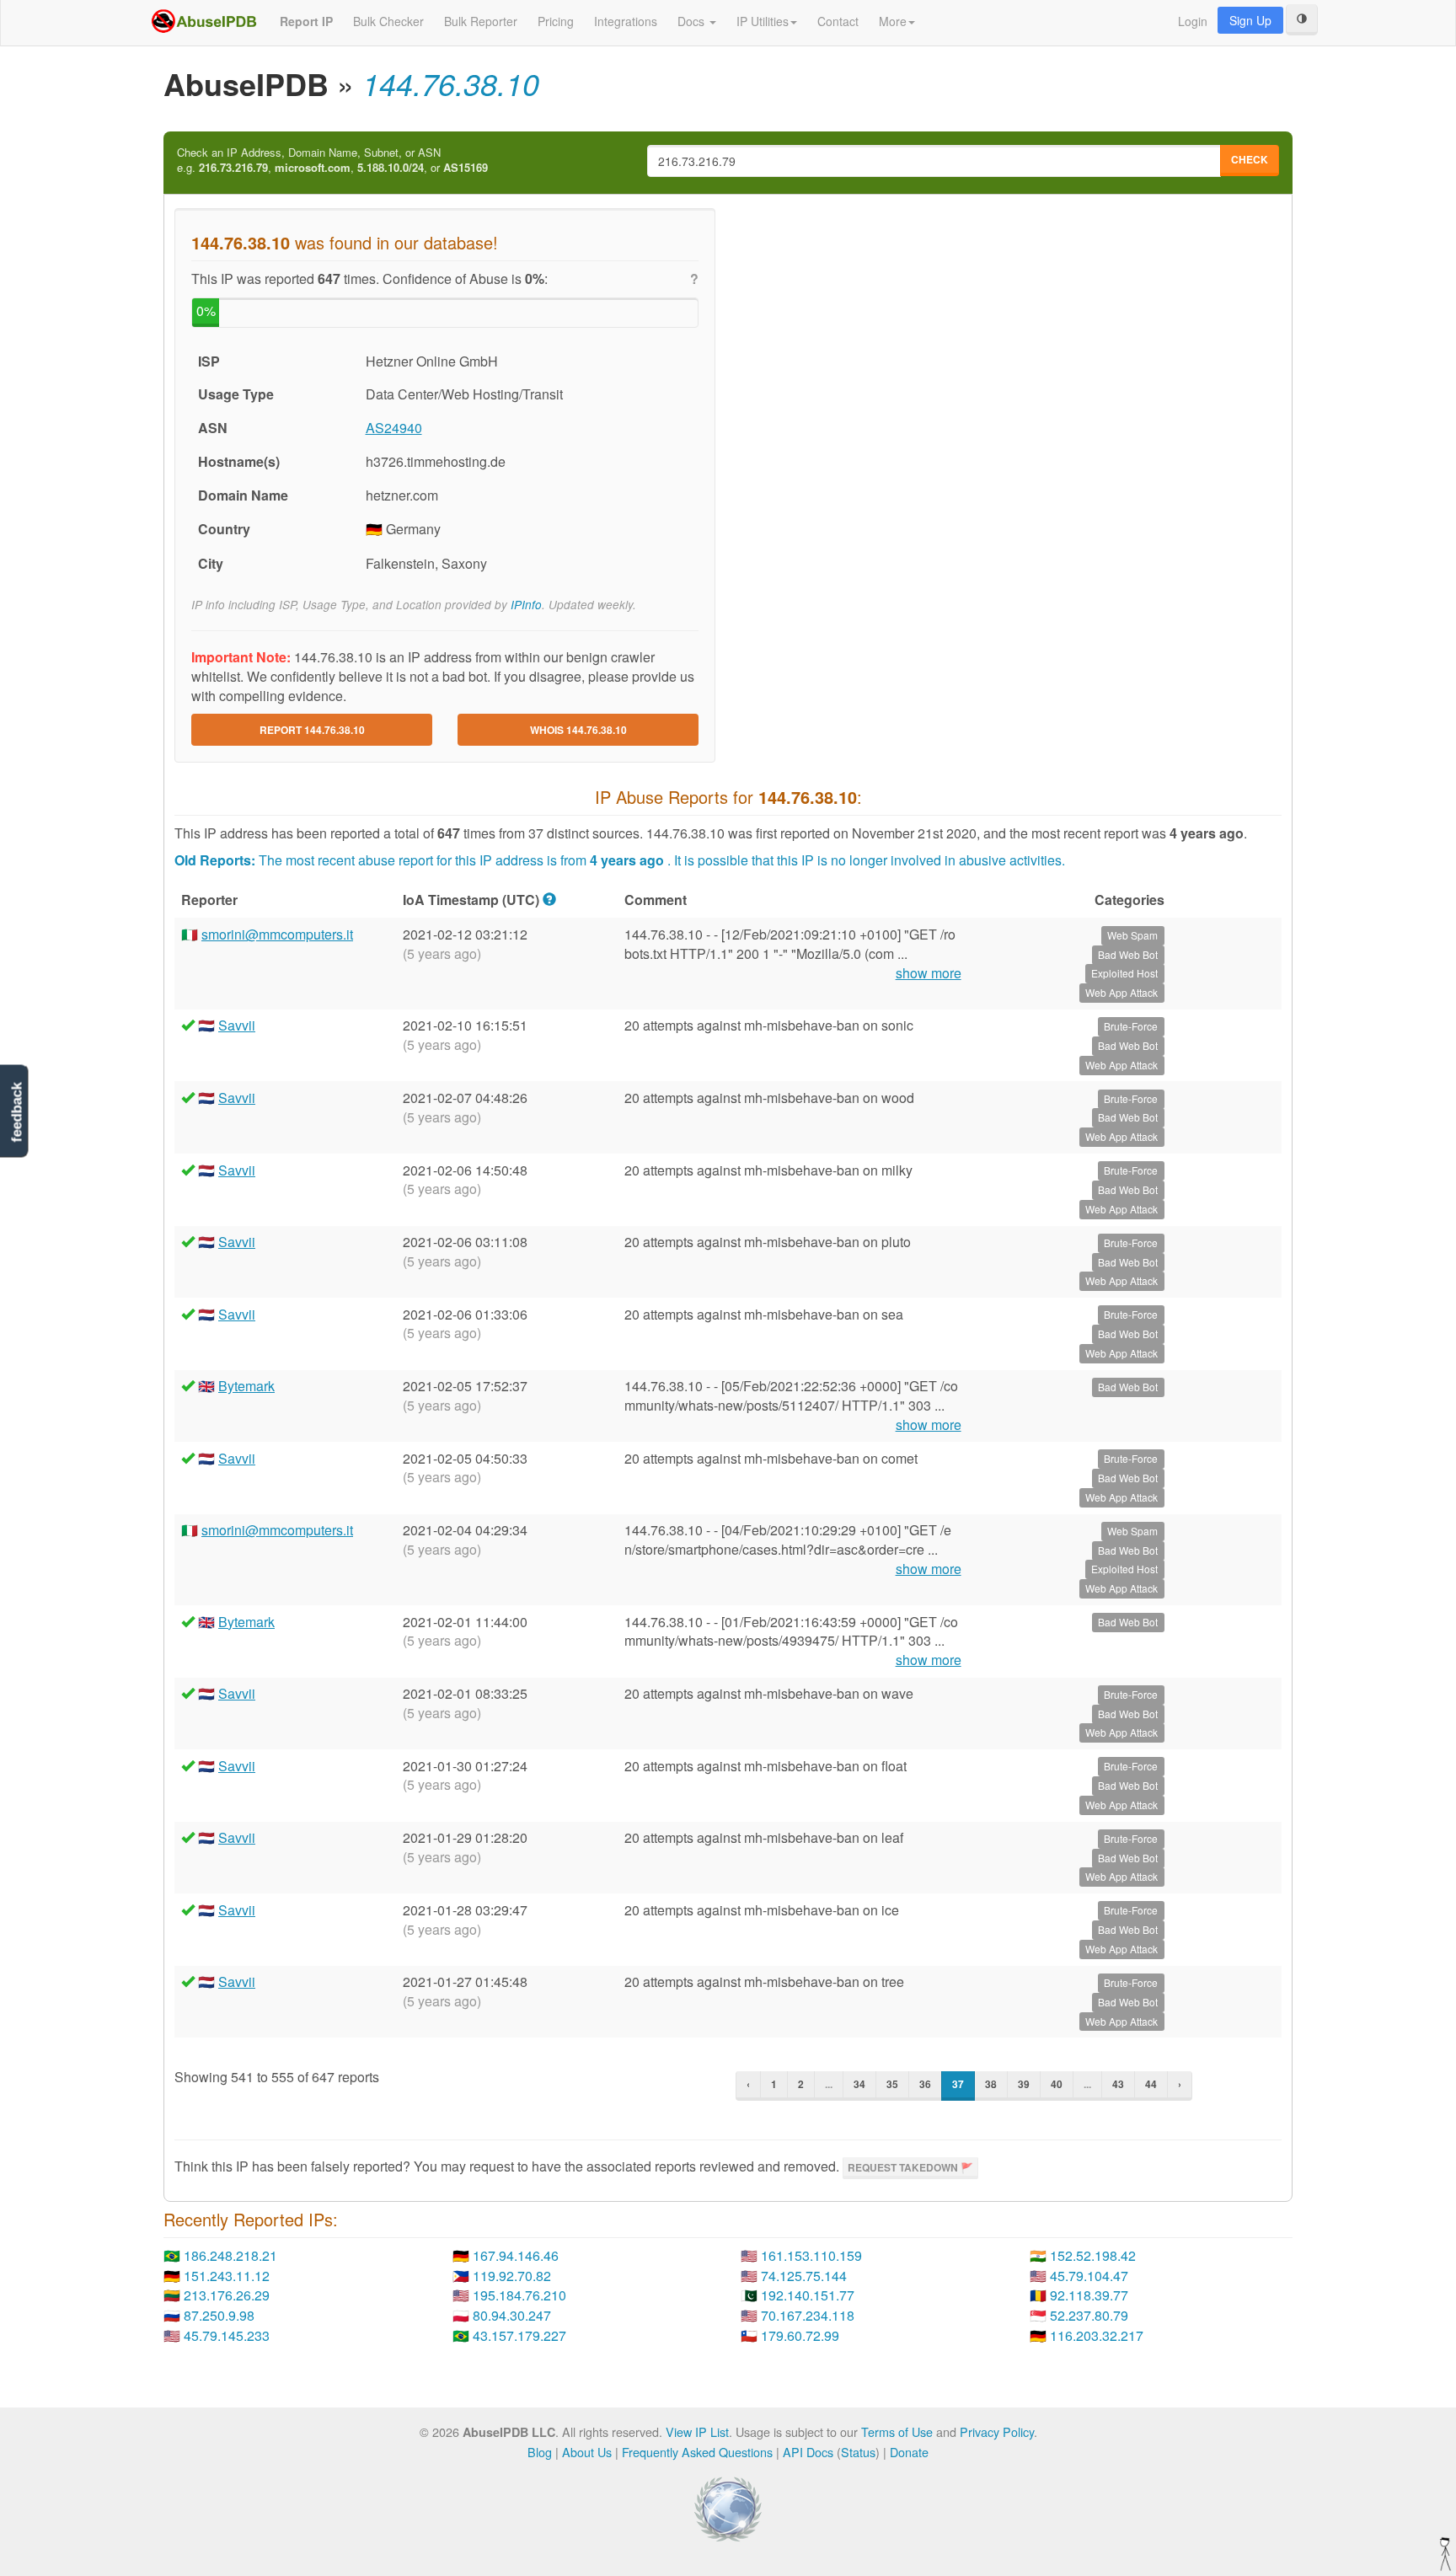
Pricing (556, 21)
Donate (909, 2452)
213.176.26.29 (227, 2295)
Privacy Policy (997, 2431)
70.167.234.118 (808, 2315)
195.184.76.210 (519, 2295)
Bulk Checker (388, 21)
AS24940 (394, 428)
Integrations (626, 21)
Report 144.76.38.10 (312, 730)
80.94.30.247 (512, 2315)
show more (929, 973)
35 (892, 2084)
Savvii (237, 1025)
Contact (838, 21)
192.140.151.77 (808, 2295)
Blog (540, 2452)
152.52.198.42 (1093, 2255)
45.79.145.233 (227, 2335)
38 (991, 2084)
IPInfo (526, 605)
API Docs (808, 2452)
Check (1250, 159)
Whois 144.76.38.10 (578, 730)
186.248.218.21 (230, 2255)
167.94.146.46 (516, 2255)
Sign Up (1250, 20)
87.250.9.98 (219, 2315)
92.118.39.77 (1089, 2295)
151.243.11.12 (227, 2276)
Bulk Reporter (481, 21)
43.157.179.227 (519, 2335)
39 (1024, 2084)
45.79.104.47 (1089, 2276)
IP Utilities (763, 21)
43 (1118, 2084)
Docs (693, 21)
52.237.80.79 (1089, 2315)
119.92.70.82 (512, 2276)
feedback (16, 1113)
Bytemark (246, 1386)
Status (858, 2452)
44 (1151, 2084)
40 (1057, 2084)
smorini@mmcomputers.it (277, 934)
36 (925, 2084)
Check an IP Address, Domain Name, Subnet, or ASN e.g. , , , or (332, 161)
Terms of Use (897, 2431)
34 (859, 2084)
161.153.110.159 (811, 2255)
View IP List (697, 2431)
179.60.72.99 (800, 2335)
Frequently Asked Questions (697, 2452)
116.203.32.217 (1097, 2335)
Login (1193, 21)
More (893, 21)
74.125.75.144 (804, 2276)
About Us (587, 2452)
